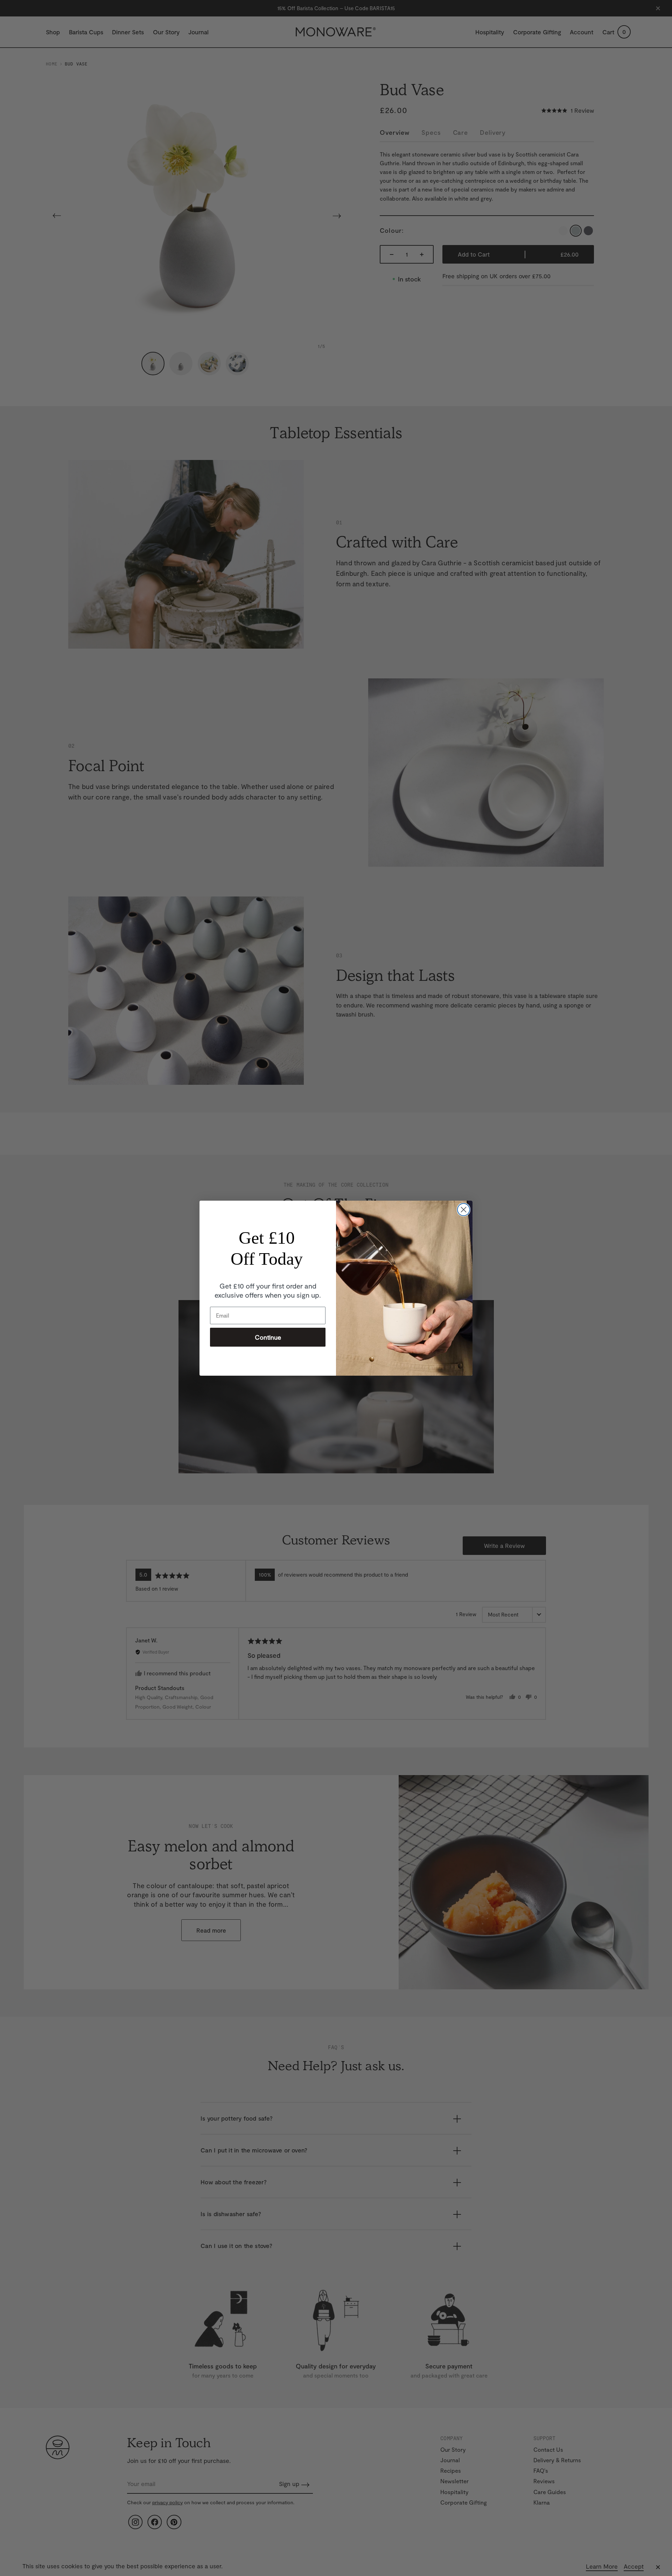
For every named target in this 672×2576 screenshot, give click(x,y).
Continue (268, 1337)
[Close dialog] (464, 1210)
